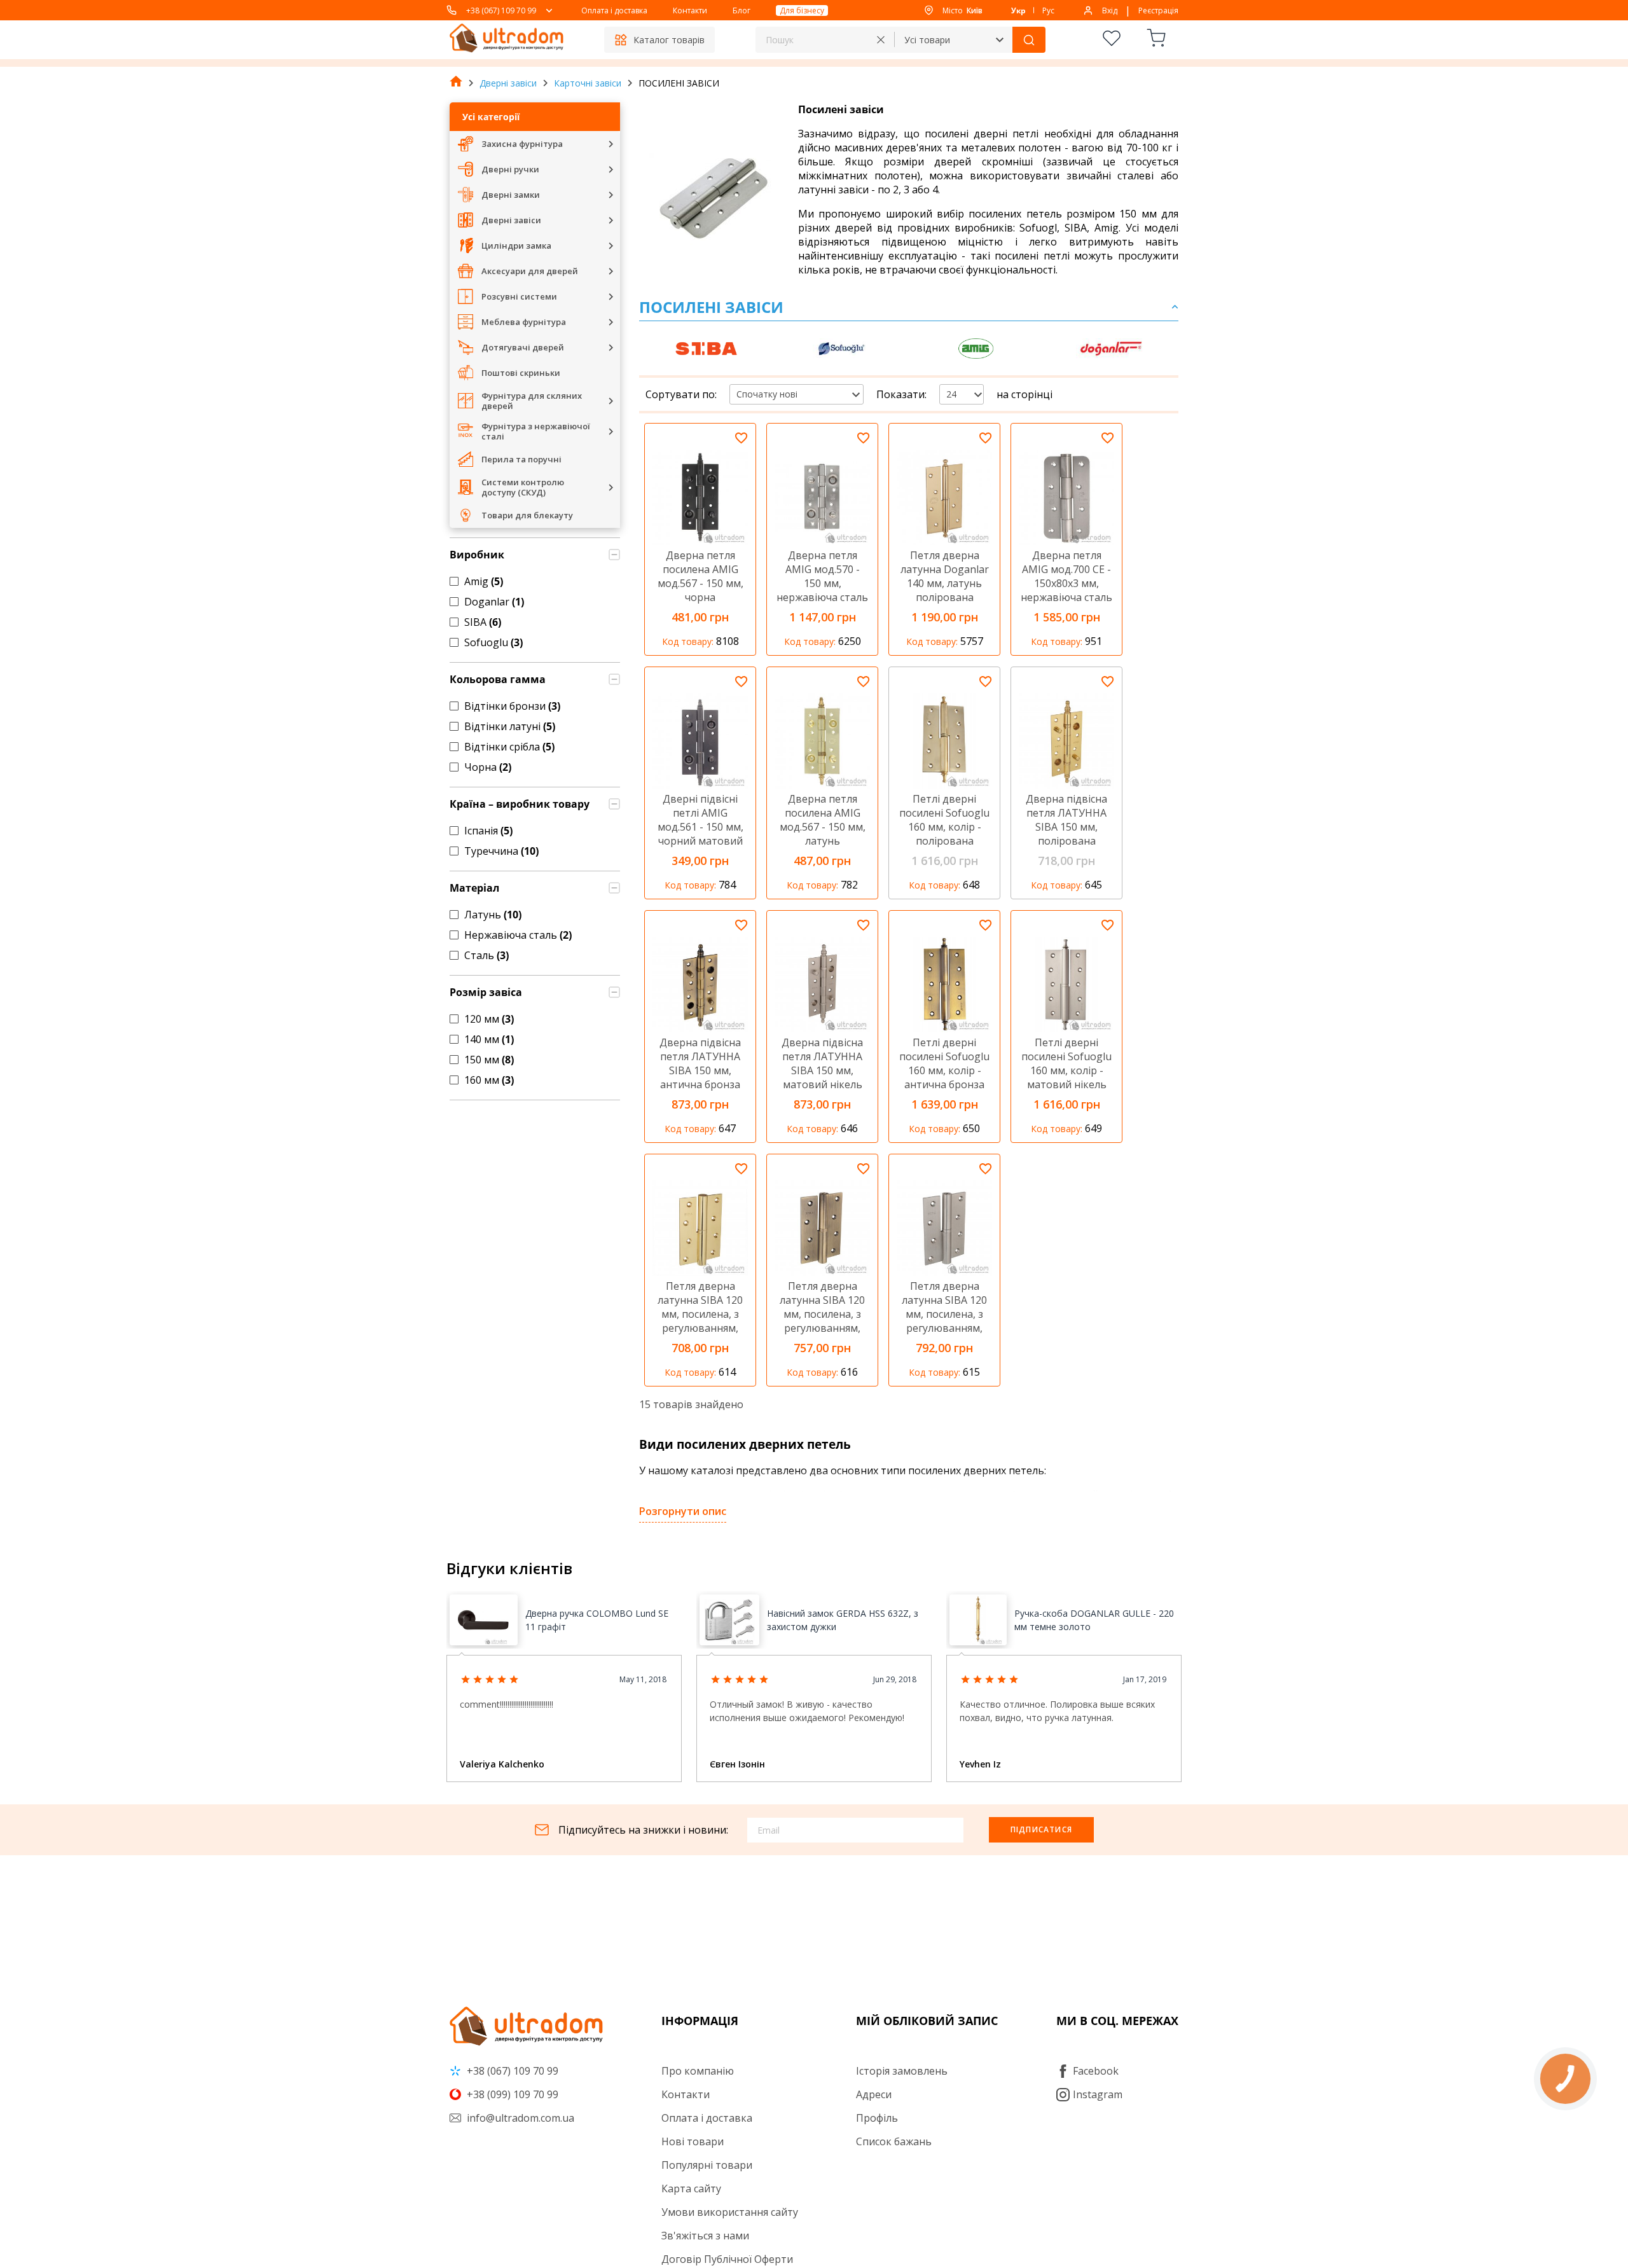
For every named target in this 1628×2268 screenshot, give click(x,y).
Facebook (1096, 2071)
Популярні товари (707, 2165)
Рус (1048, 10)
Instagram (1098, 2094)
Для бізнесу (802, 10)
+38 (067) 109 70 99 (501, 10)
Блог (742, 10)
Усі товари (927, 40)
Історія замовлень (902, 2071)
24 (951, 394)
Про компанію (698, 2071)
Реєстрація (1158, 10)
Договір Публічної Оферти (727, 2259)
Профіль (877, 2118)
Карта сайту (691, 2188)
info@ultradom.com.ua (519, 2118)
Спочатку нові (767, 394)
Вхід (1110, 10)
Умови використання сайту (730, 2212)
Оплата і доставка (614, 10)
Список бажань (894, 2141)
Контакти (690, 10)
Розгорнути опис (683, 1511)
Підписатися (1041, 1829)
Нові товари (693, 2141)
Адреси (874, 2094)
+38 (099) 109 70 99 (511, 2094)
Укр (1018, 10)
